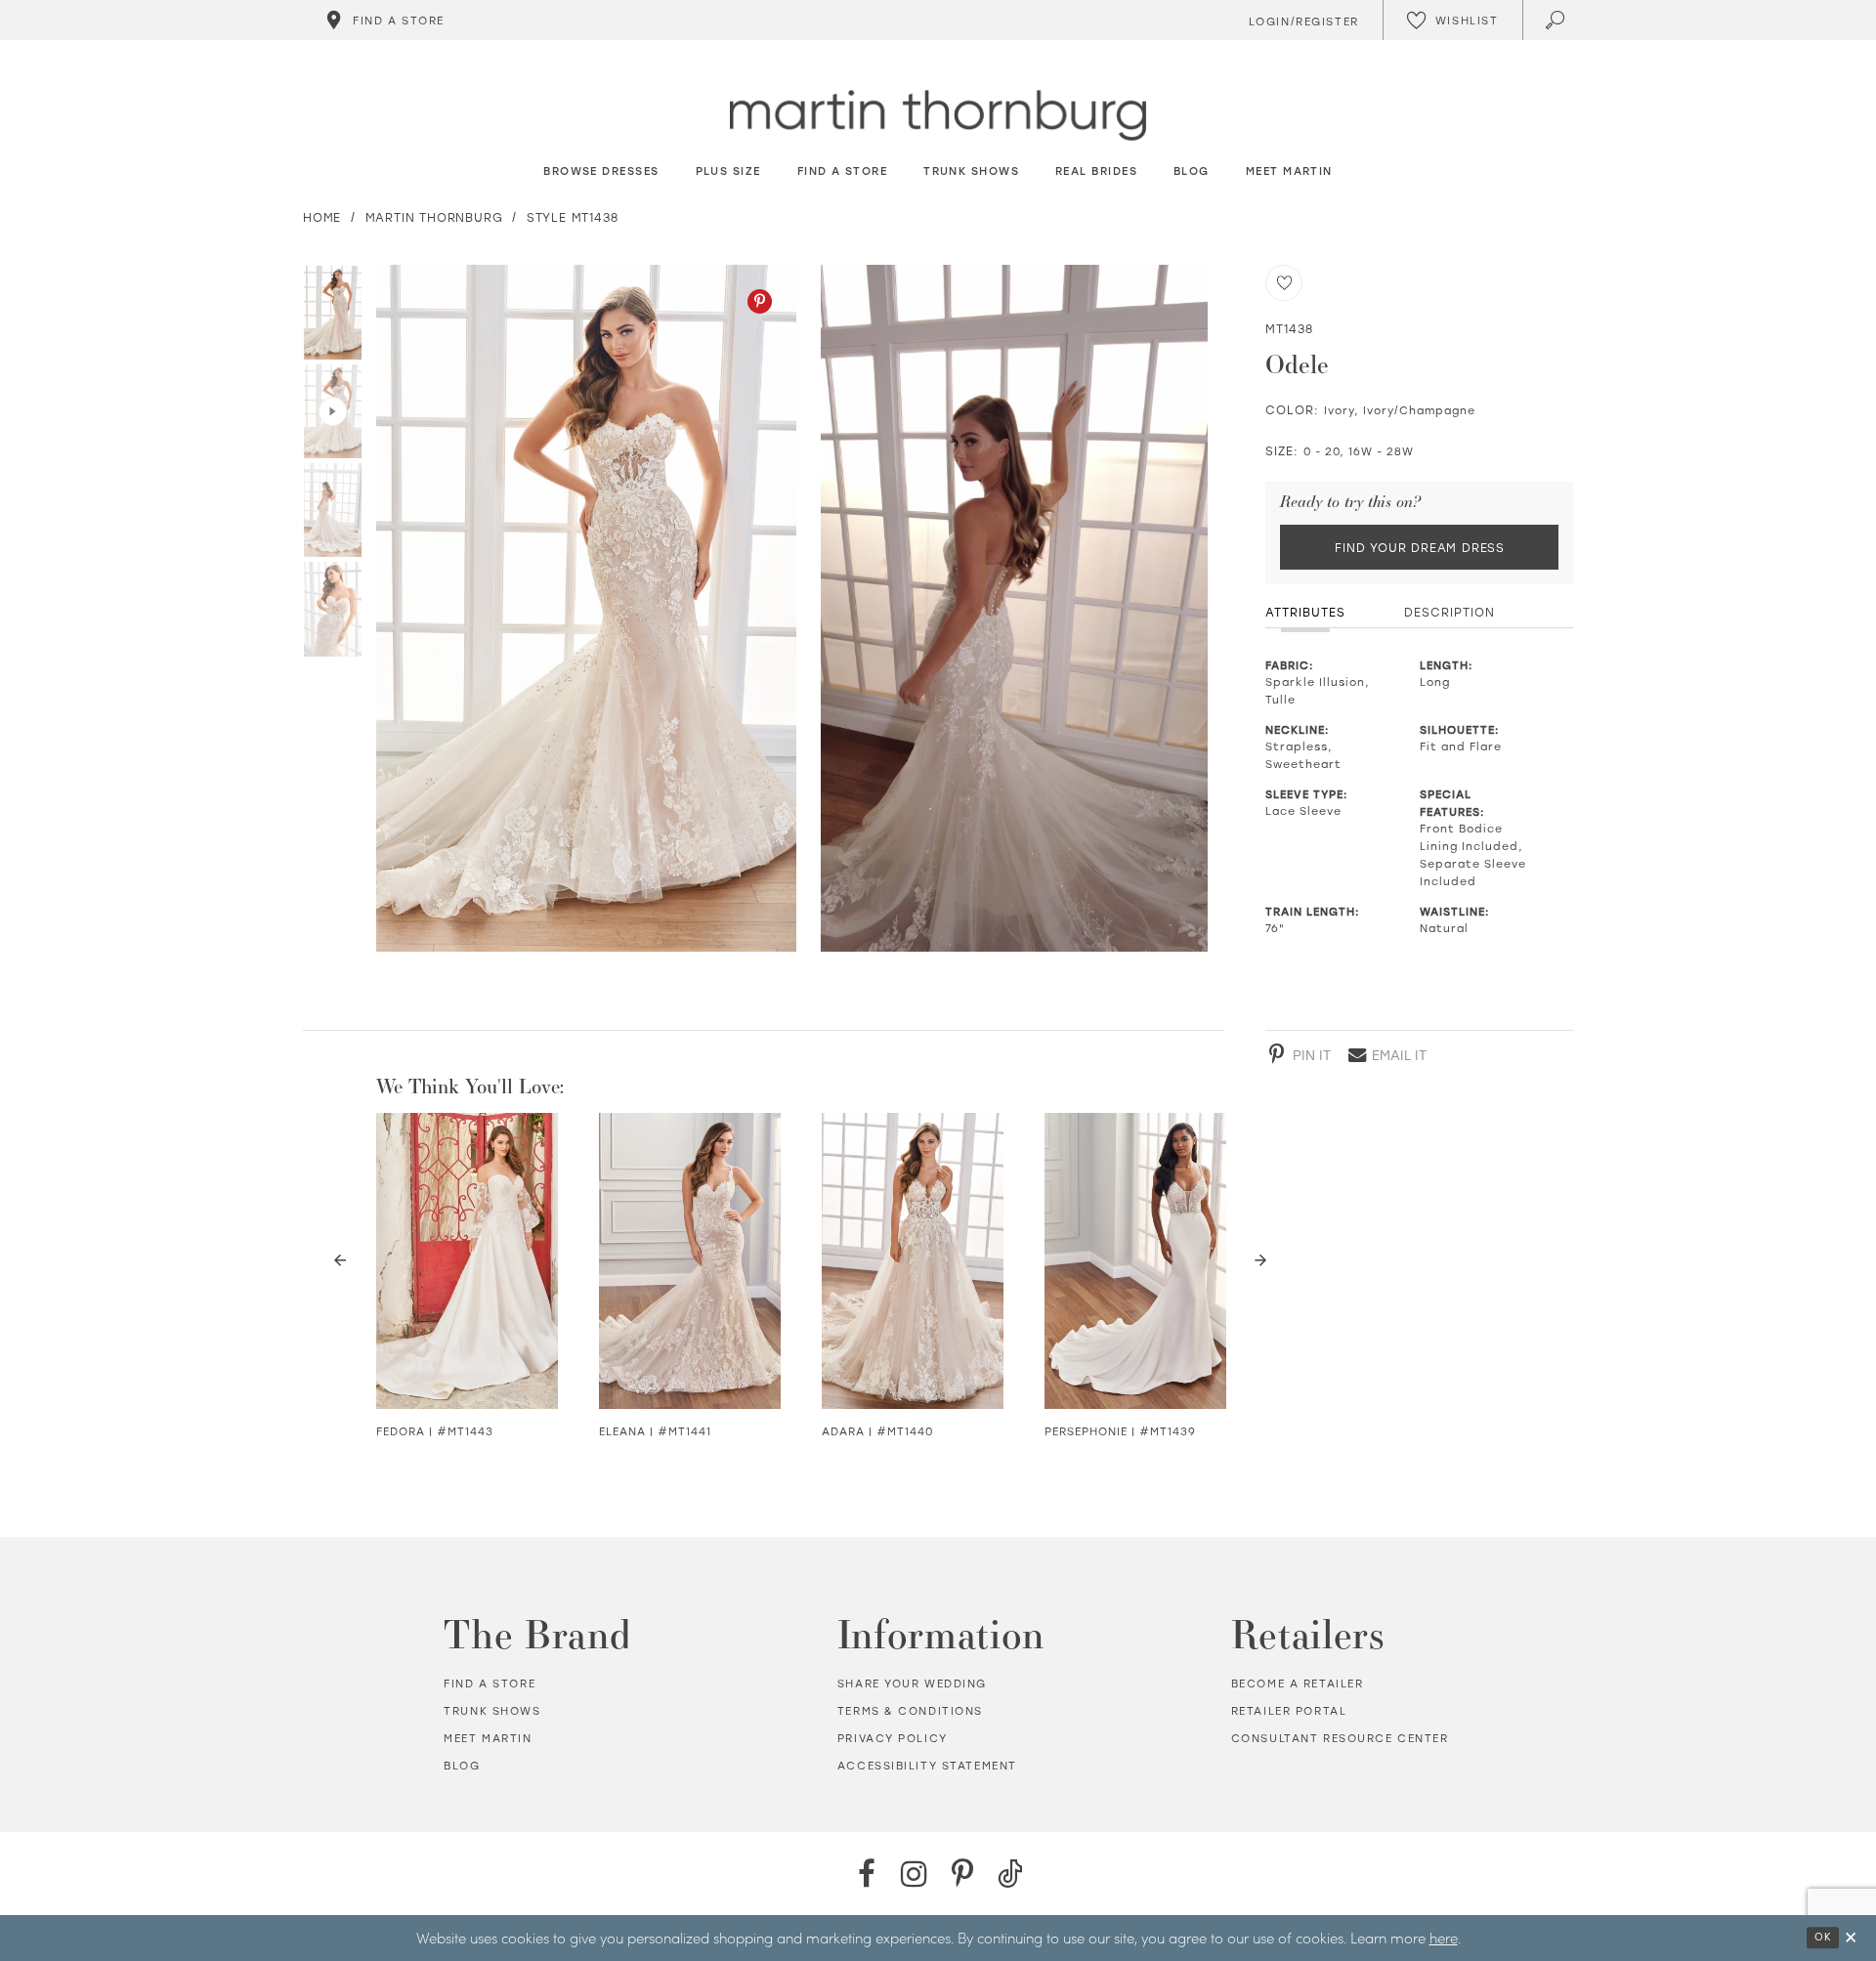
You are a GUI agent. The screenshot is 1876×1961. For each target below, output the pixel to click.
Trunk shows (492, 1711)
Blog (462, 1766)
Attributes (1305, 612)
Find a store (490, 1684)
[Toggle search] (1557, 20)
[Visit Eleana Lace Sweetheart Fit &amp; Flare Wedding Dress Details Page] (690, 1261)
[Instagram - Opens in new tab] (914, 1874)
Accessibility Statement (927, 1766)
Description (1450, 612)
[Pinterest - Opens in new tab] (760, 301)
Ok (1823, 1937)
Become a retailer (1298, 1684)
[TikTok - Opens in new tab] (1010, 1874)
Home (322, 217)
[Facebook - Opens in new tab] (866, 1874)
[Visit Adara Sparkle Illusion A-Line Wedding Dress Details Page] (913, 1261)
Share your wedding (912, 1684)
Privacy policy (893, 1738)
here (1444, 1938)
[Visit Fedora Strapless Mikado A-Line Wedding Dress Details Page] (467, 1261)
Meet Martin (488, 1738)
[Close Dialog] (1851, 1938)
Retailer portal (1289, 1711)
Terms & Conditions (910, 1711)
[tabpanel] (582, 608)
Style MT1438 (573, 217)
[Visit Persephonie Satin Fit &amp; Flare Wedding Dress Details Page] (1135, 1261)
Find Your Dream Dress (1420, 547)
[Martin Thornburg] (938, 116)
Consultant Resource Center (1340, 1738)
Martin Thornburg (434, 217)
